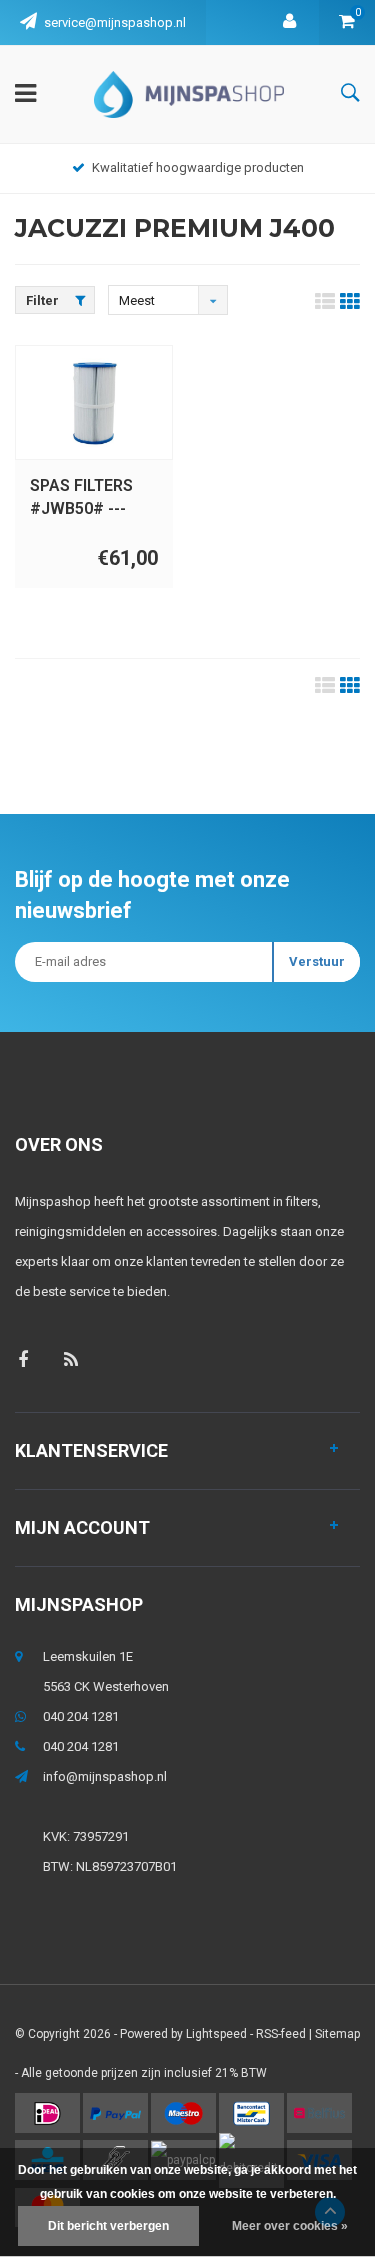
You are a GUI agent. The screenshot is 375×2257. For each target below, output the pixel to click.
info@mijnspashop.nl (105, 1776)
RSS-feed (281, 2034)
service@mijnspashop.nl (115, 22)
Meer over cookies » (290, 2226)
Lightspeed (216, 2034)
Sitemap (337, 2034)
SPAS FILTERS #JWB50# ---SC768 (81, 498)
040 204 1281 (81, 1716)
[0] (347, 22)
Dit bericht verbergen (108, 2226)
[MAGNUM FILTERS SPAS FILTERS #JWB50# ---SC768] (94, 403)
